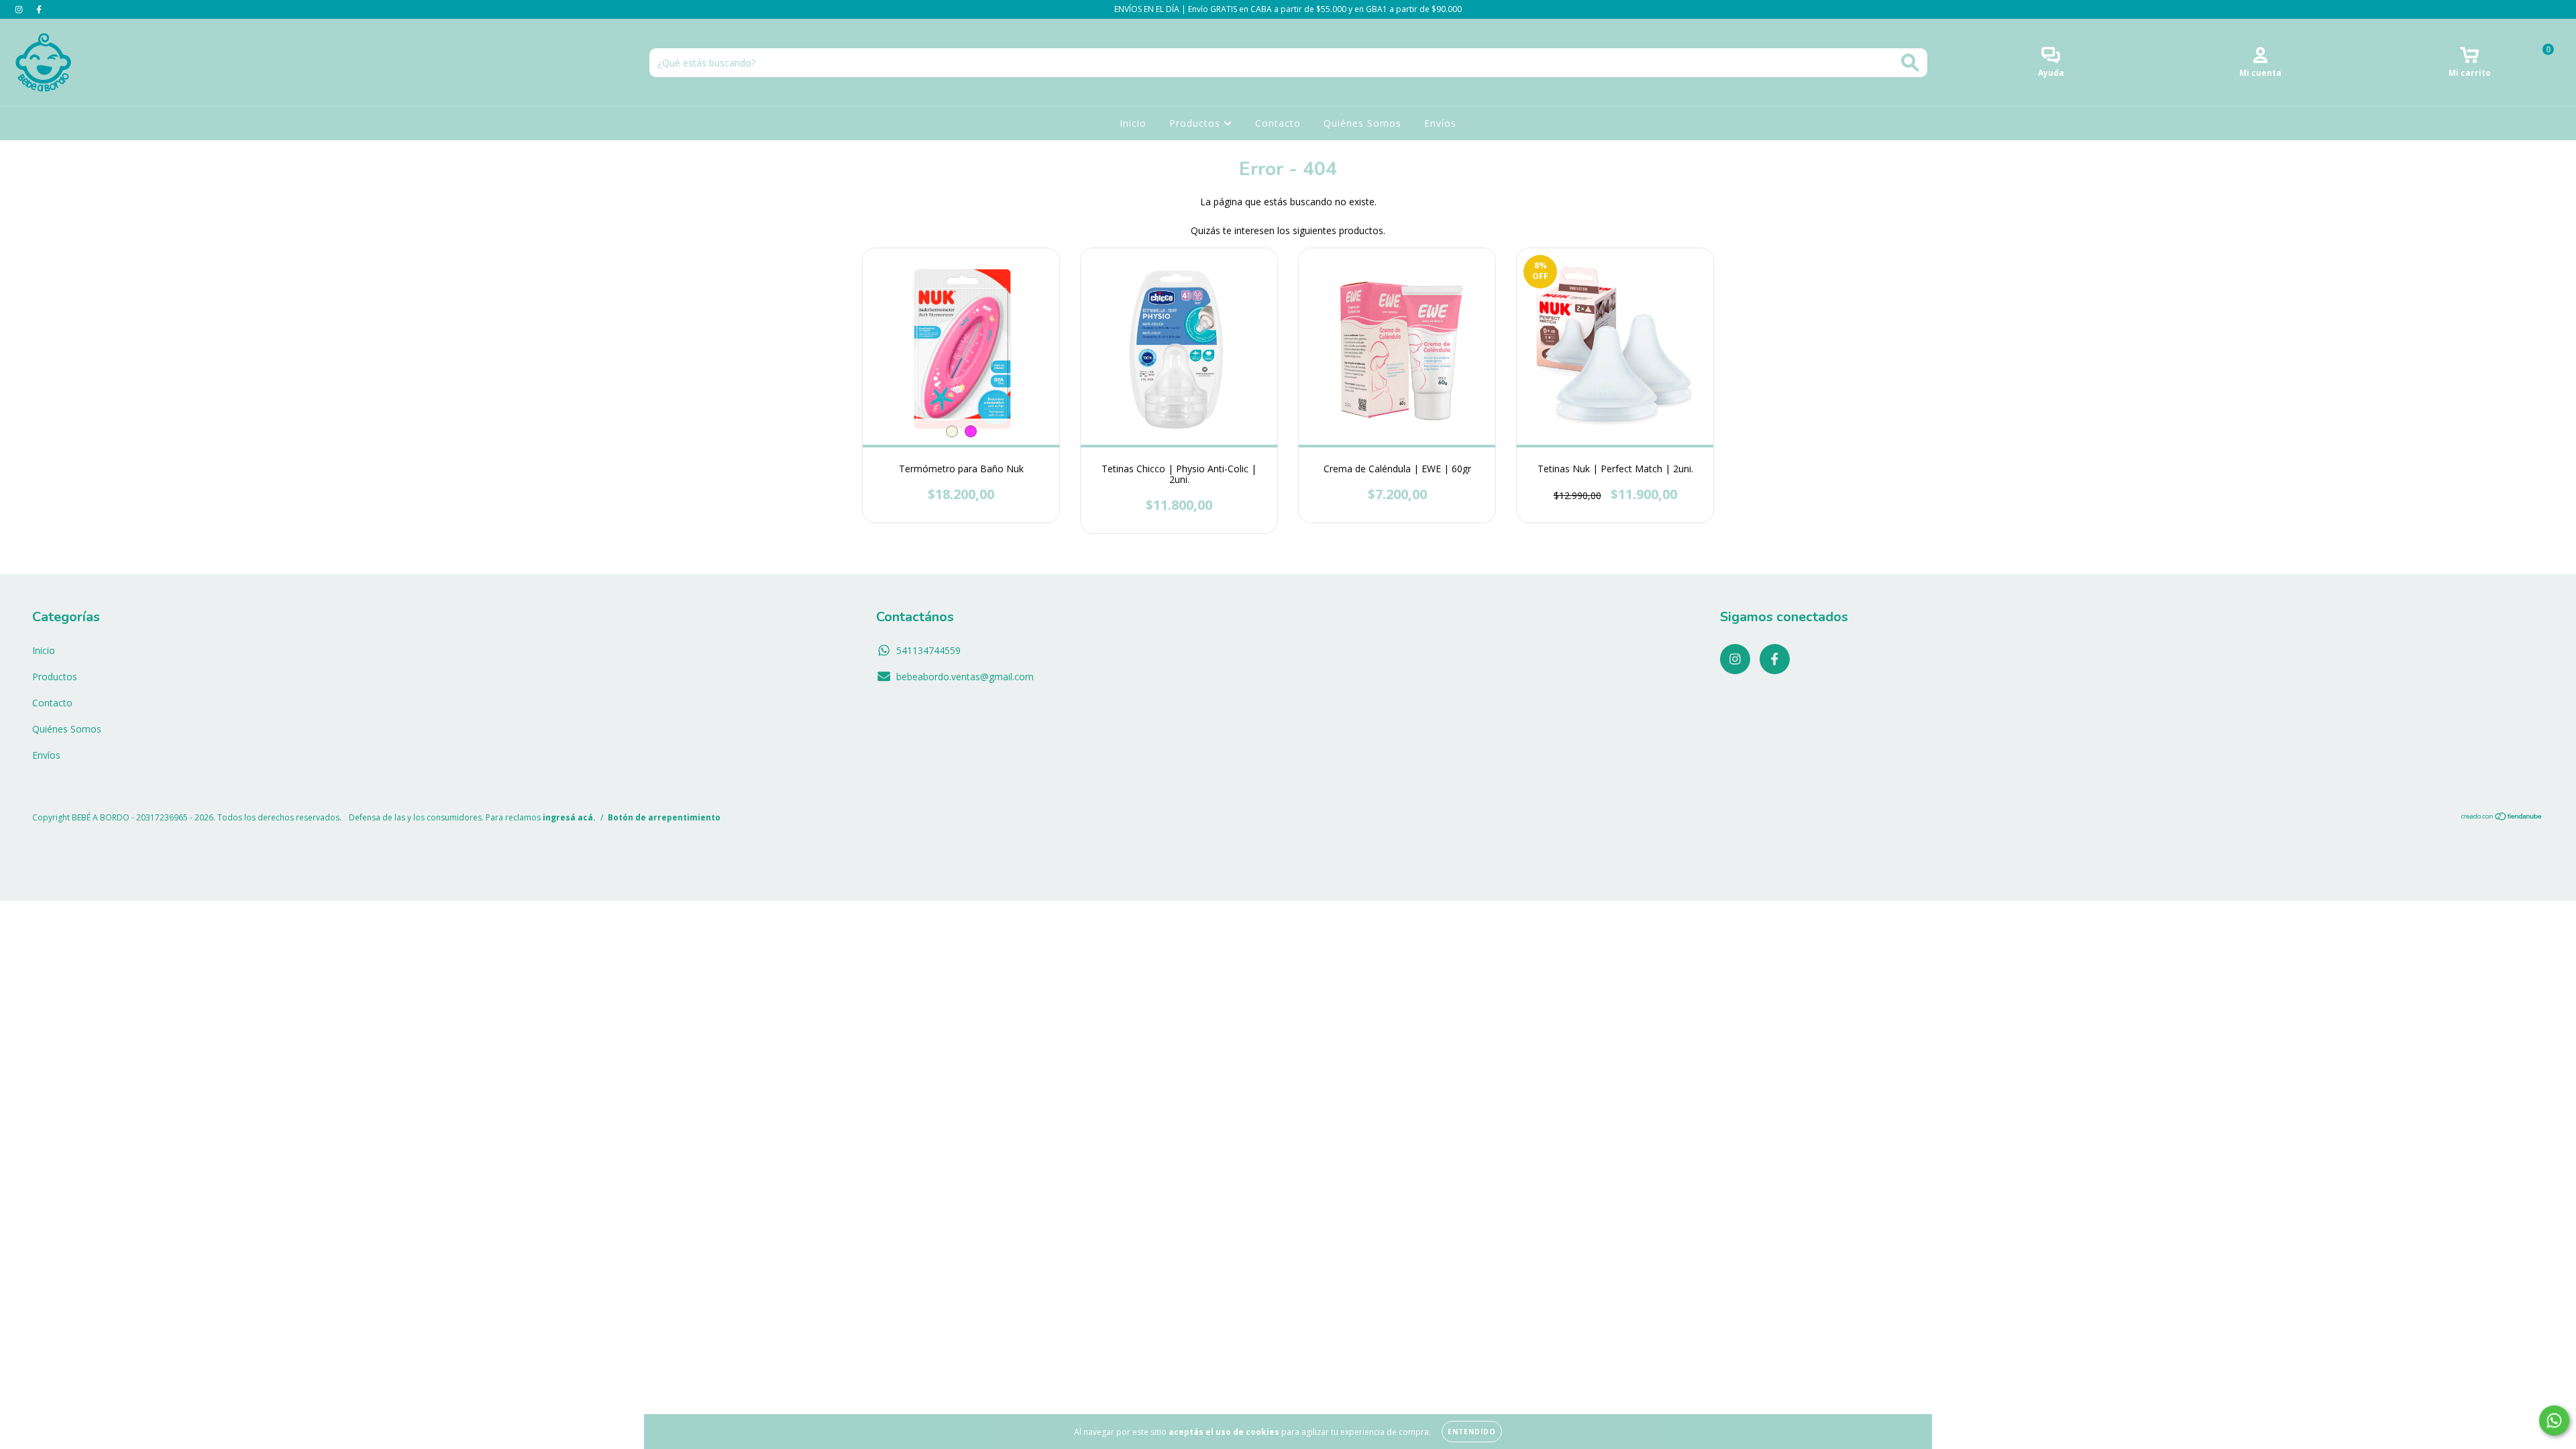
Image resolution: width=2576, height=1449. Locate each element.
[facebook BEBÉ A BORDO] (39, 9)
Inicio (1133, 123)
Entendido (1472, 1432)
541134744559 (928, 650)
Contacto (1278, 123)
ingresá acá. (569, 817)
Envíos (1440, 123)
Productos (1196, 123)
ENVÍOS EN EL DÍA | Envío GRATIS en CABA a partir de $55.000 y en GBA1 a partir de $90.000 (1288, 9)
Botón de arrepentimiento (664, 817)
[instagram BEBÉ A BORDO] (20, 9)
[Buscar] (1910, 63)
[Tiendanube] (2502, 817)
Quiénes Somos (1362, 123)
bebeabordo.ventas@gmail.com (965, 677)
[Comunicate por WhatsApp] (2554, 1420)
